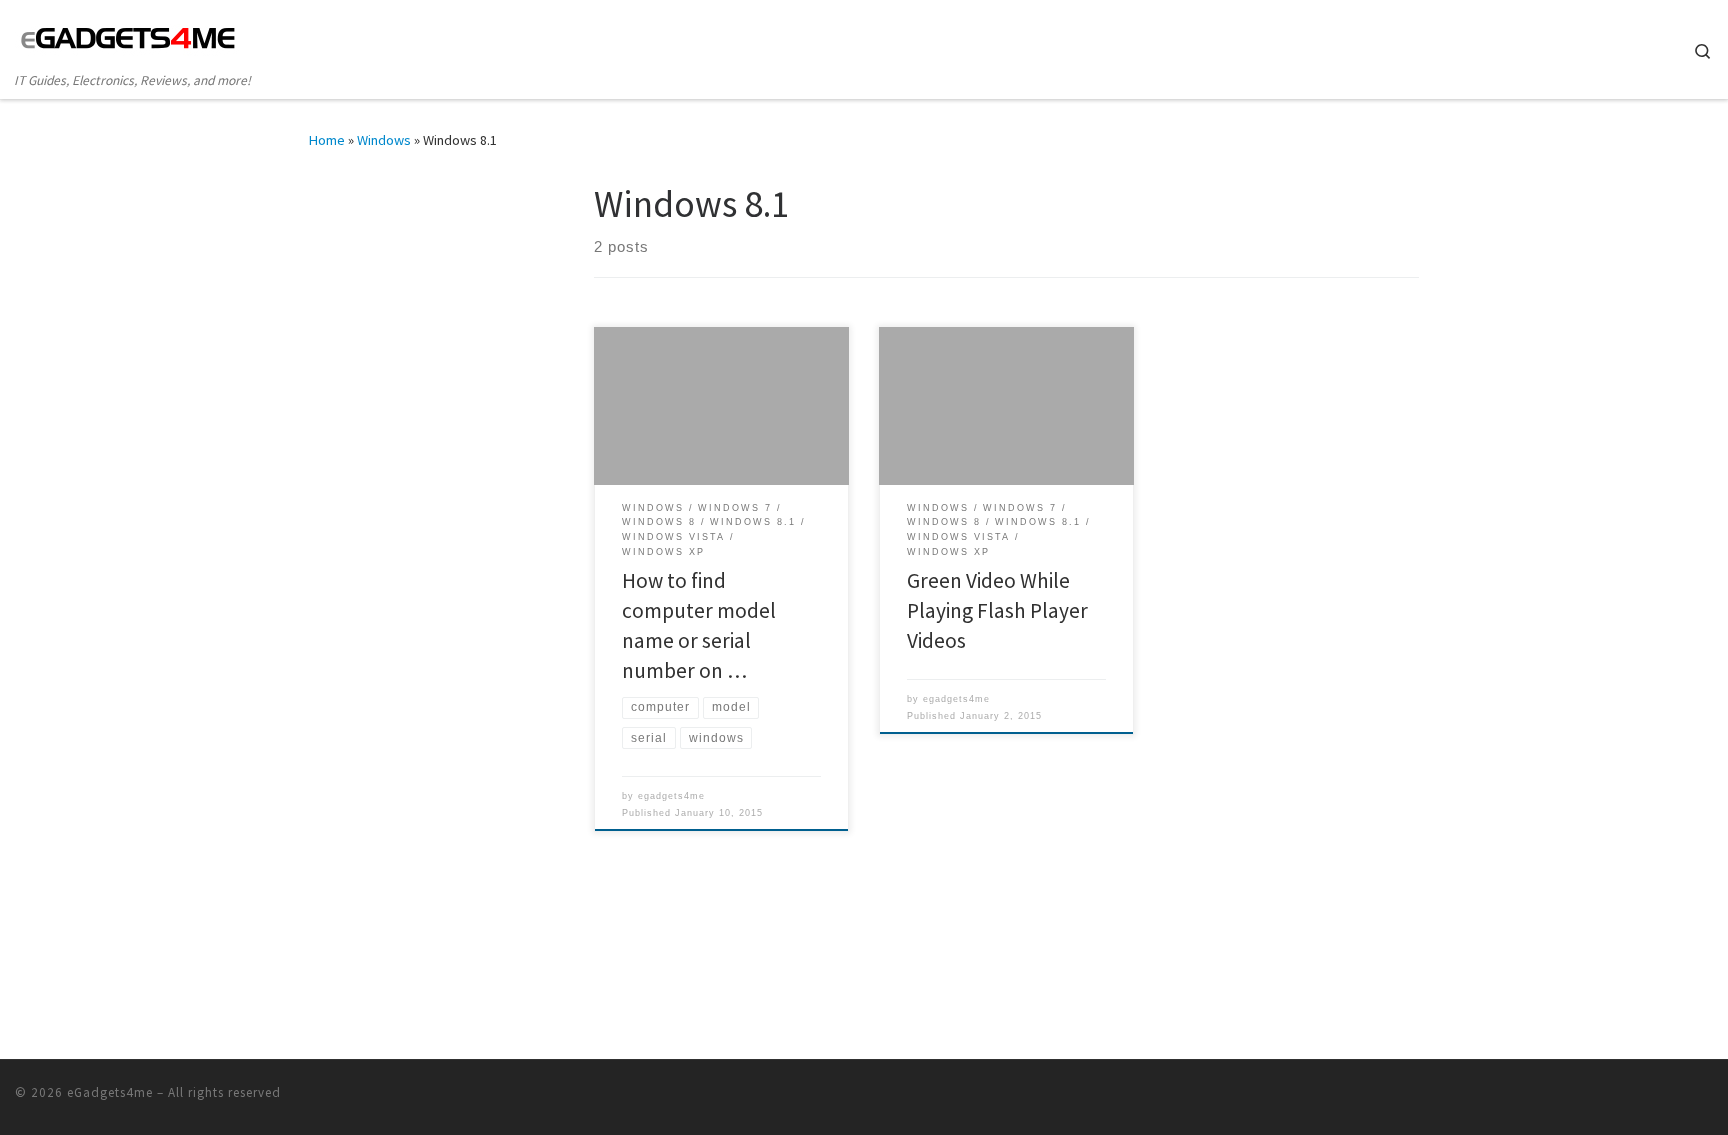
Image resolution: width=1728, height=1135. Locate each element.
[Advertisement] (434, 306)
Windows (384, 140)
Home (327, 140)
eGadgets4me (110, 1092)
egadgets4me (671, 796)
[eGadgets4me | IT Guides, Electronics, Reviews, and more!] (128, 36)
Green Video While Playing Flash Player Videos (997, 610)
